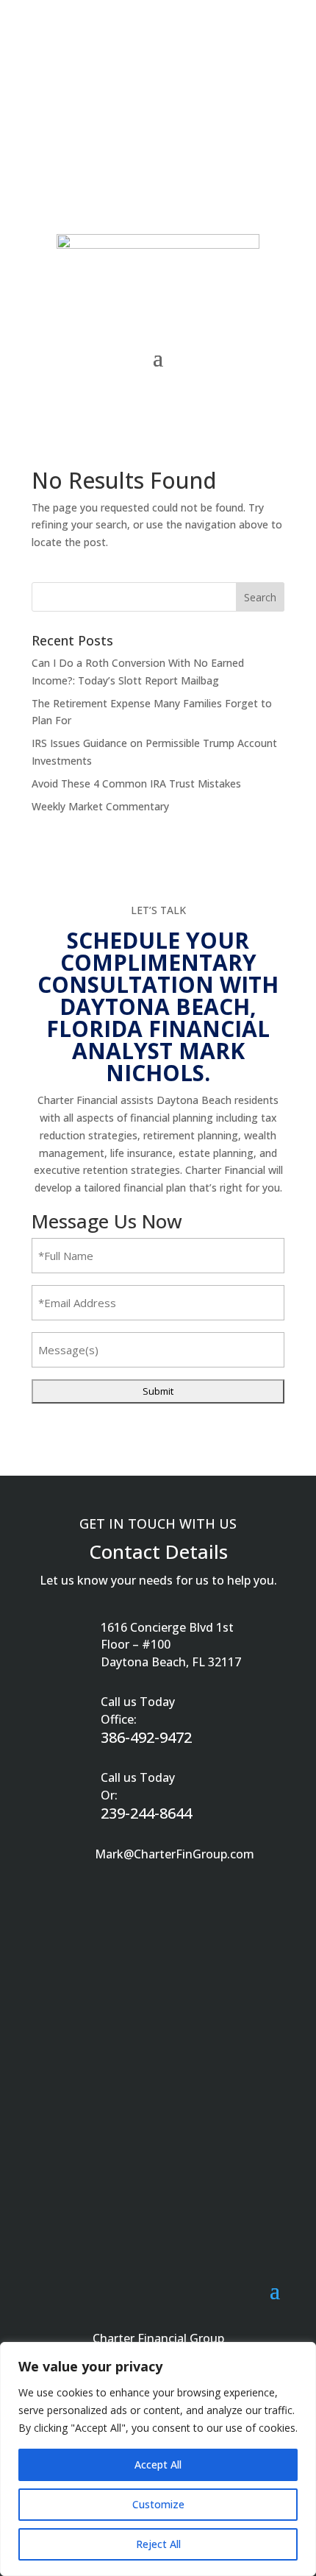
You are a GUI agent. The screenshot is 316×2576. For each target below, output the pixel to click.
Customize (158, 2504)
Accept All (158, 2464)
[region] (158, 2459)
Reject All (158, 2544)
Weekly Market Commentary (100, 806)
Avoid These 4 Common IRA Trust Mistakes (136, 783)
